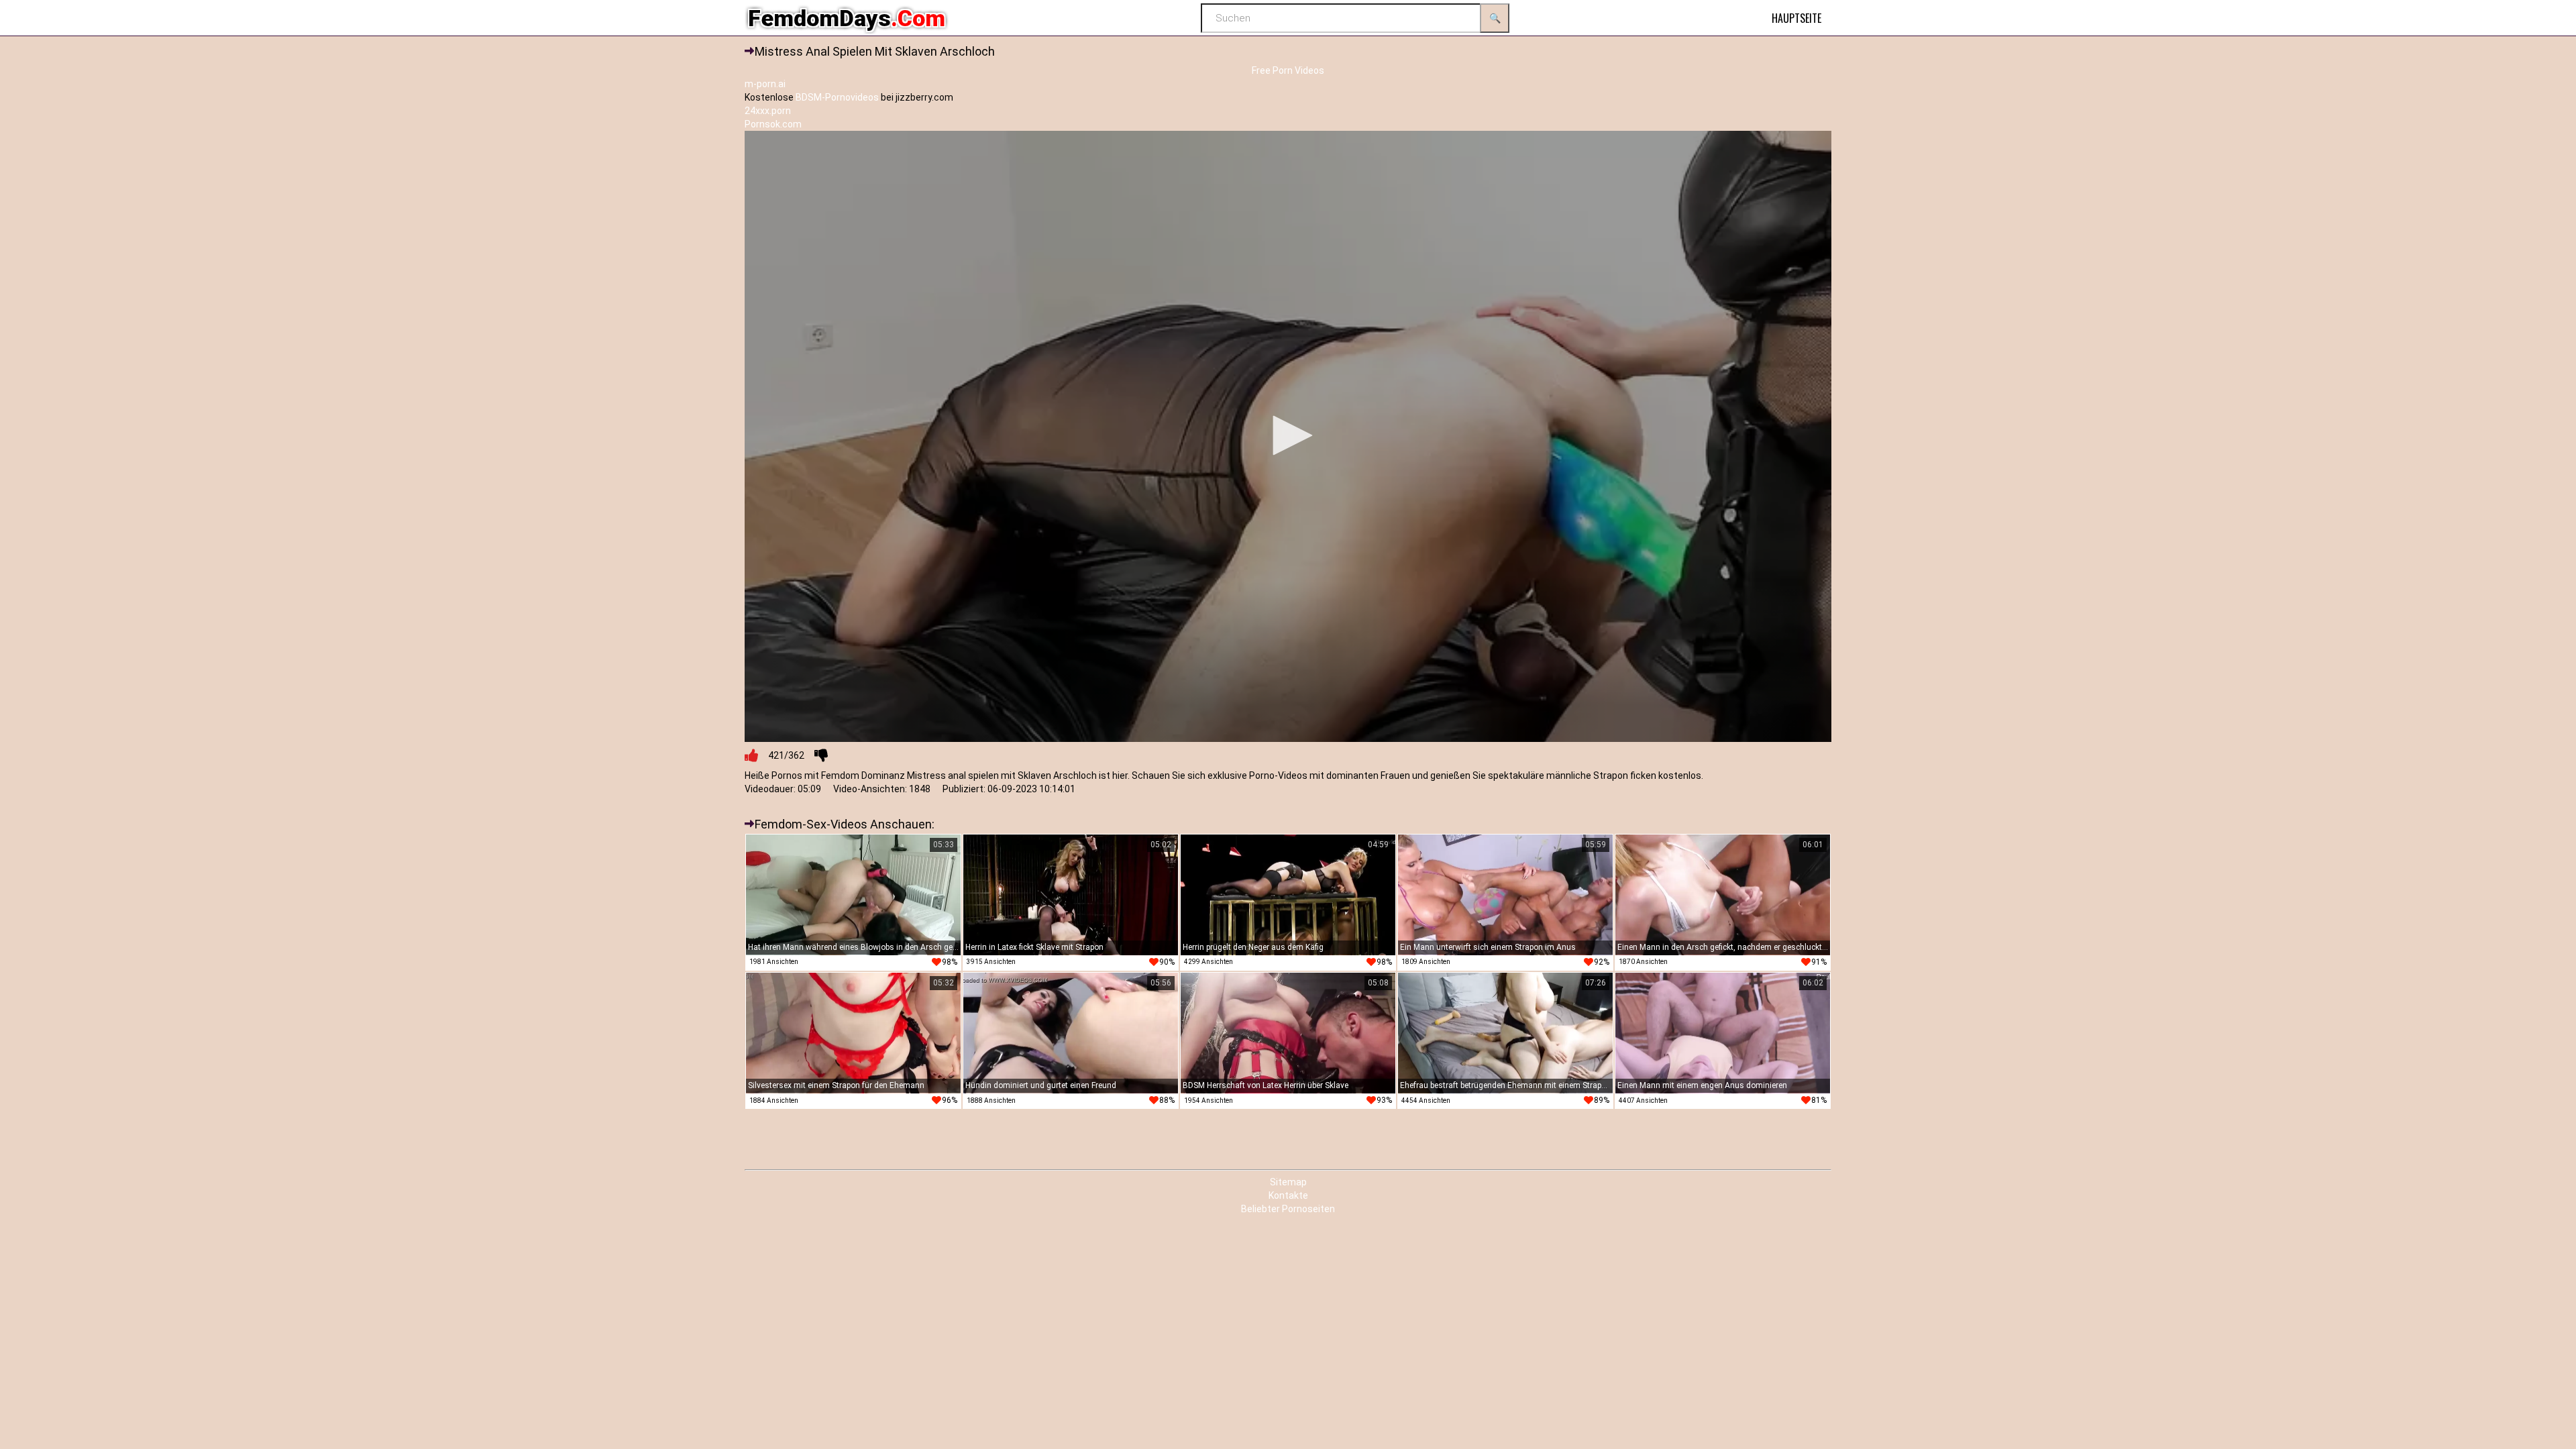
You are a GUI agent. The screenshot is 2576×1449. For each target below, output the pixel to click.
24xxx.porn (768, 111)
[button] (1288, 435)
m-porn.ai (765, 84)
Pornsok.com (773, 124)
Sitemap (1288, 1182)
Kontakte (1288, 1195)
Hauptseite (1796, 18)
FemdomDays (847, 18)
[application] (1288, 436)
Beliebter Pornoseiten (1288, 1209)
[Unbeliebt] (821, 755)
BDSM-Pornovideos (837, 97)
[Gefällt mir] (751, 755)
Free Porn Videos (1288, 70)
